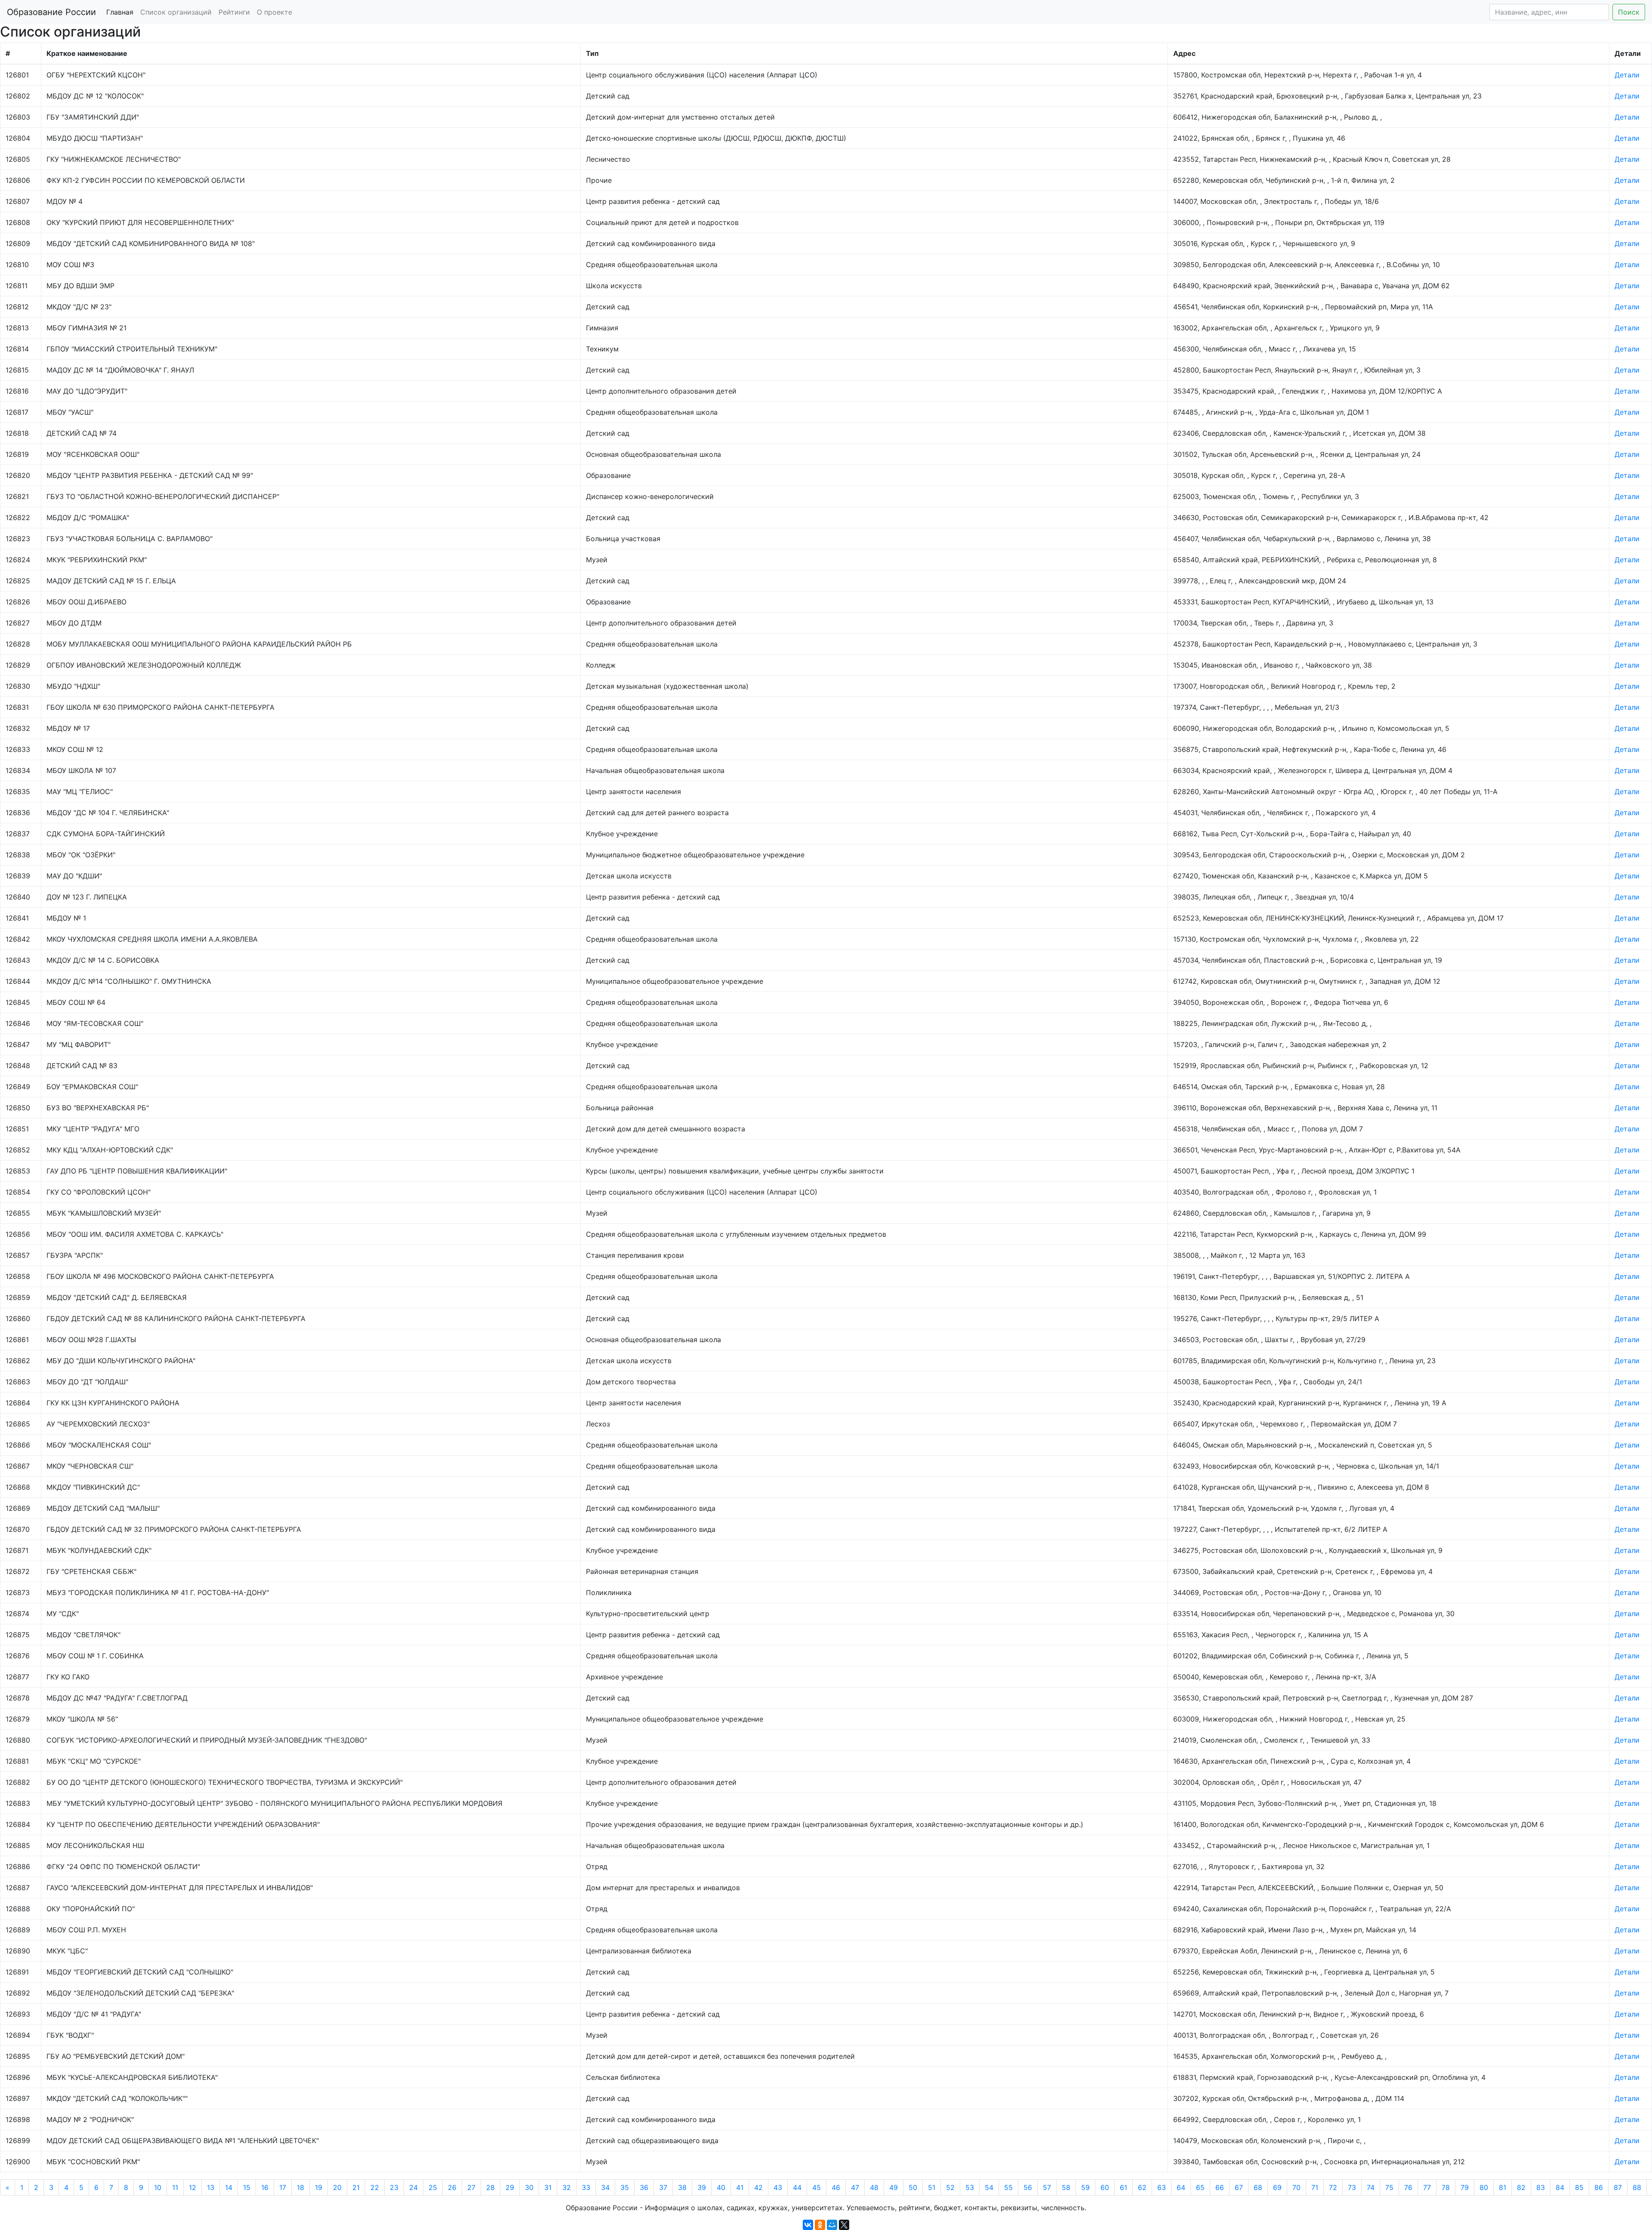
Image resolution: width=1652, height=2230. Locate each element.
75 (1389, 2187)
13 (211, 2187)
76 (1408, 2187)
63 (1162, 2187)
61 (1123, 2187)
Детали (1627, 75)
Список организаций (176, 12)
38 (682, 2187)
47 (855, 2187)
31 (548, 2187)
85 (1579, 2187)
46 (836, 2187)
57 (1047, 2187)
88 (1637, 2187)
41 (740, 2187)
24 (413, 2187)
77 (1427, 2187)
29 (510, 2187)
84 (1560, 2187)
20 (337, 2187)
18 (301, 2187)
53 (970, 2187)
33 (586, 2187)
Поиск (1629, 12)
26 (452, 2187)
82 (1521, 2187)
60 (1105, 2187)
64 (1181, 2187)
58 (1066, 2187)
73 (1352, 2187)
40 (721, 2187)
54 (989, 2187)
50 (913, 2187)
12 (193, 2187)
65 (1200, 2187)
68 (1258, 2187)
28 (490, 2187)
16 (265, 2187)
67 (1239, 2187)
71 (1315, 2187)
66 (1220, 2187)
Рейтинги (234, 12)
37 (663, 2187)
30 (529, 2187)
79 (1465, 2187)
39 (702, 2187)
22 (375, 2187)
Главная (120, 12)
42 (758, 2187)
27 (471, 2187)
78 (1446, 2187)
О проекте (274, 12)
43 (778, 2187)
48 (874, 2187)
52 (950, 2187)
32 (567, 2187)
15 (247, 2187)
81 (1503, 2187)
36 (644, 2187)
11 (175, 2187)
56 (1028, 2187)
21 (356, 2187)
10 (158, 2187)
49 (894, 2187)
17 (283, 2187)
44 (797, 2187)
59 (1085, 2187)
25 (433, 2187)
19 (319, 2187)
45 (817, 2187)
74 (1371, 2187)
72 (1333, 2187)
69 (1277, 2187)
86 (1599, 2187)
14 (229, 2187)
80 (1484, 2187)
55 (1008, 2187)
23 (394, 2187)
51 (932, 2187)
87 (1618, 2187)
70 (1296, 2187)
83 (1541, 2187)
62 (1142, 2187)
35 (625, 2187)
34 (605, 2187)
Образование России (51, 12)
